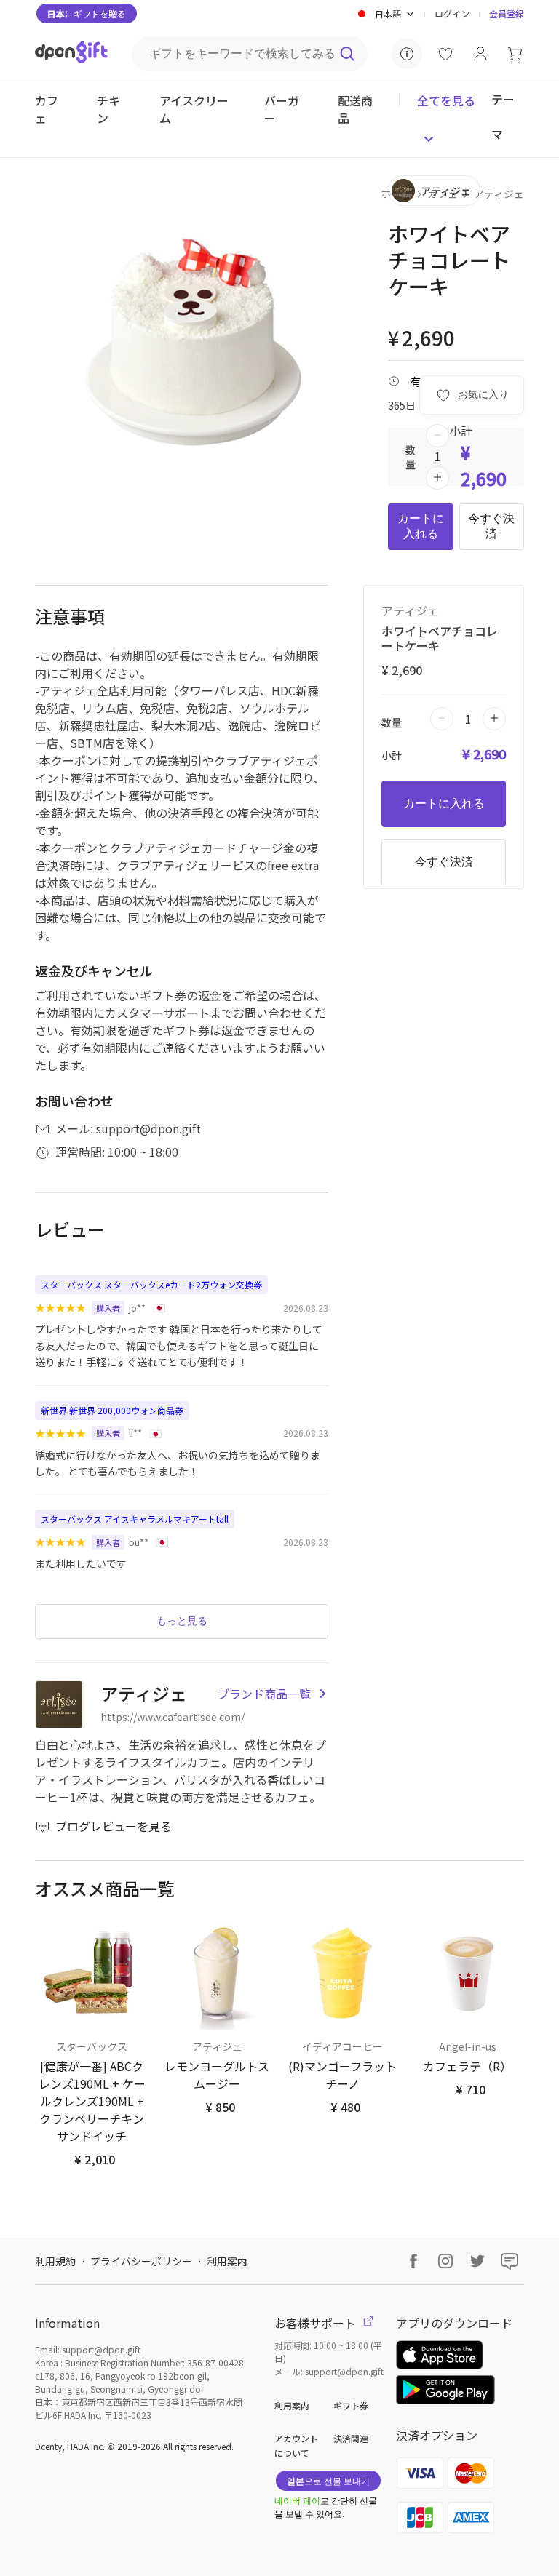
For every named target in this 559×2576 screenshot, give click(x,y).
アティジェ (499, 194)
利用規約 (55, 2261)
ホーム (396, 194)
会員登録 (507, 13)
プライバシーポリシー (141, 2261)
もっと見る (182, 1621)
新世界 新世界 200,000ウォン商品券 (112, 1410)
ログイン (452, 13)
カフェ (443, 194)
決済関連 (351, 2438)
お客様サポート (317, 2323)
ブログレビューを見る (114, 1826)
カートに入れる (421, 526)
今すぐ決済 (491, 526)
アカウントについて (296, 2445)
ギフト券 (351, 2405)
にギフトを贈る (87, 13)
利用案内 (227, 2261)
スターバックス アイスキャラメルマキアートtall (135, 1519)
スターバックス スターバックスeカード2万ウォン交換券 (151, 1284)
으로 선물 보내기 (328, 2480)
